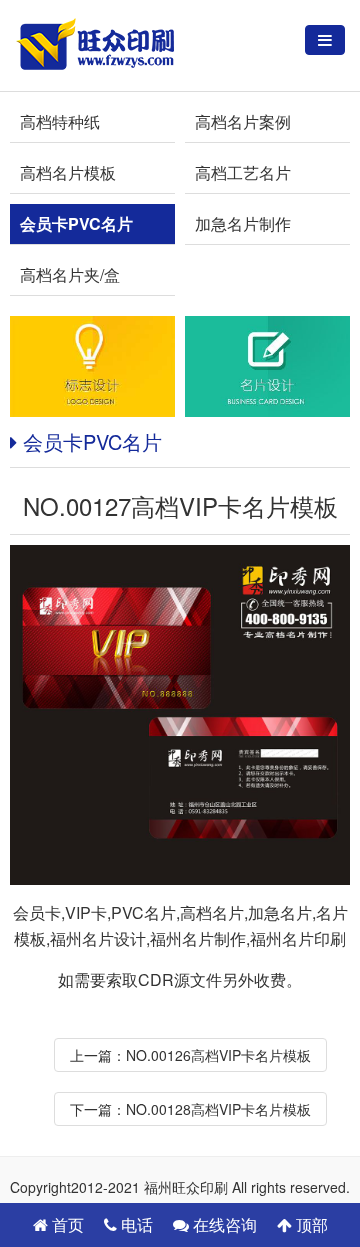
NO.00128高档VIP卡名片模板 (218, 1109)
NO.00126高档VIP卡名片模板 (218, 1055)
